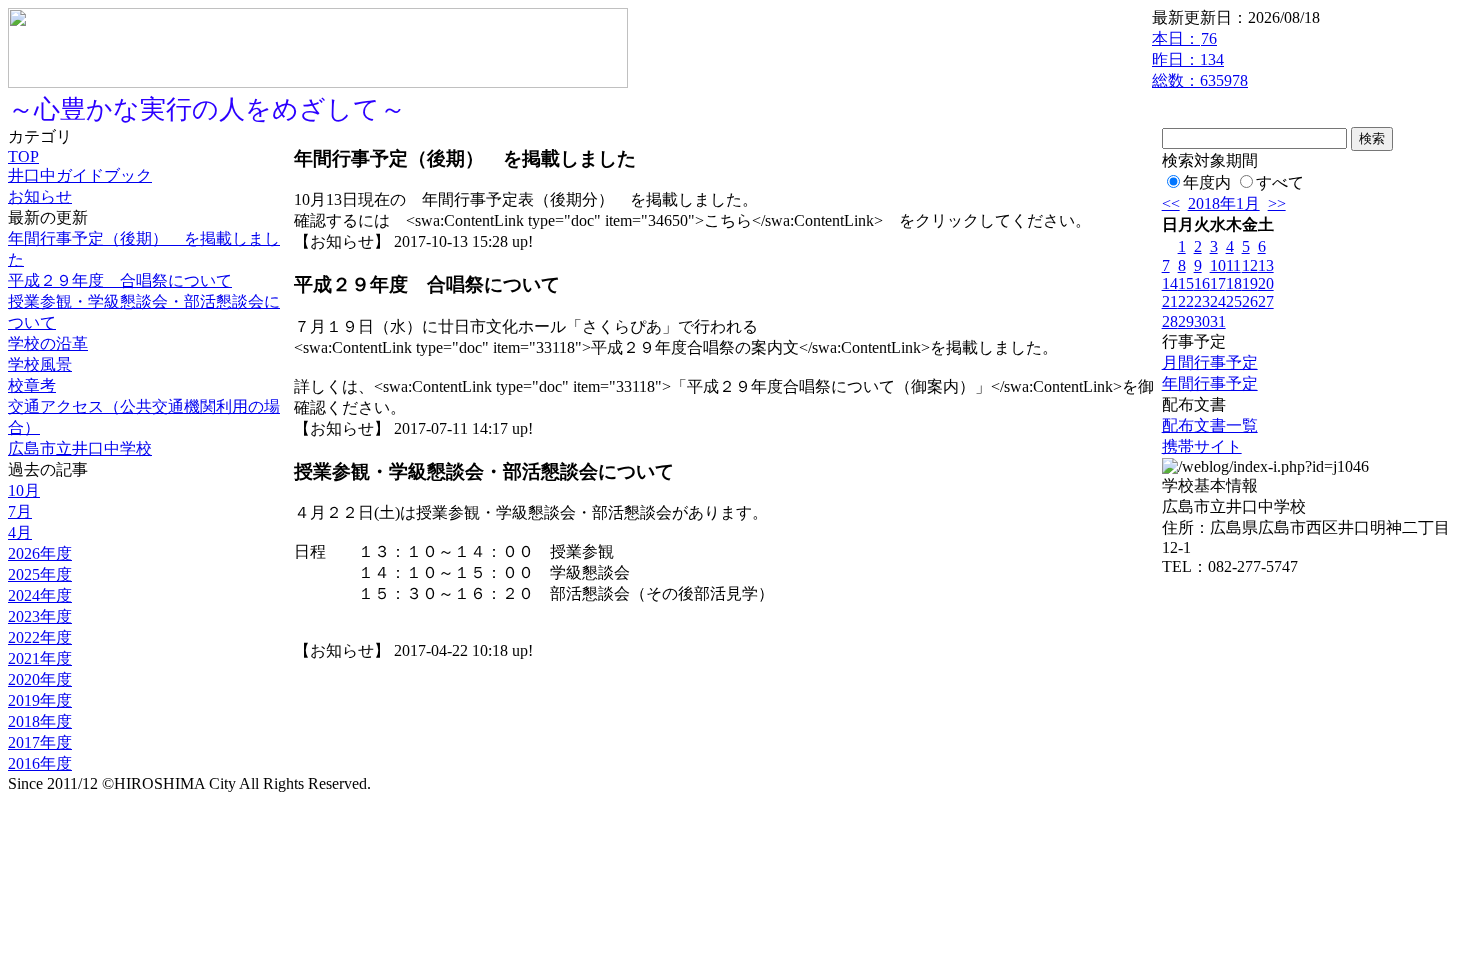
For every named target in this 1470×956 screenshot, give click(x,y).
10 (1218, 265)
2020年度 (40, 679)
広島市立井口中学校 (80, 448)
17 (1218, 283)
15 (1186, 283)
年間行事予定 (1210, 383)
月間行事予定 (1210, 362)
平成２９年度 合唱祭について (120, 280)
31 (1218, 321)
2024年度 (40, 595)
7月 (20, 511)
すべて (1280, 182)
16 (1202, 283)
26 (1250, 301)
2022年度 (40, 637)
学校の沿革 (48, 343)
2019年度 (40, 700)
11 (1233, 265)
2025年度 (40, 574)
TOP (23, 156)
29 (1186, 321)
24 (1218, 301)
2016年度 (40, 763)
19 (1250, 283)
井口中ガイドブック (80, 175)
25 (1234, 301)
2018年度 (40, 721)
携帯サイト (1202, 446)
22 (1186, 301)
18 (1234, 283)
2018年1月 (1224, 203)
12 (1250, 265)
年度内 (1207, 182)
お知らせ (40, 196)
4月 (20, 532)
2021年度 (40, 658)
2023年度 (40, 616)
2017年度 (40, 742)
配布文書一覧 (1210, 425)
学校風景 (40, 364)
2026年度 (40, 553)
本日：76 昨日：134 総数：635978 (1200, 59)
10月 (24, 490)
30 (1202, 321)
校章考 (32, 385)
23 (1202, 301)
